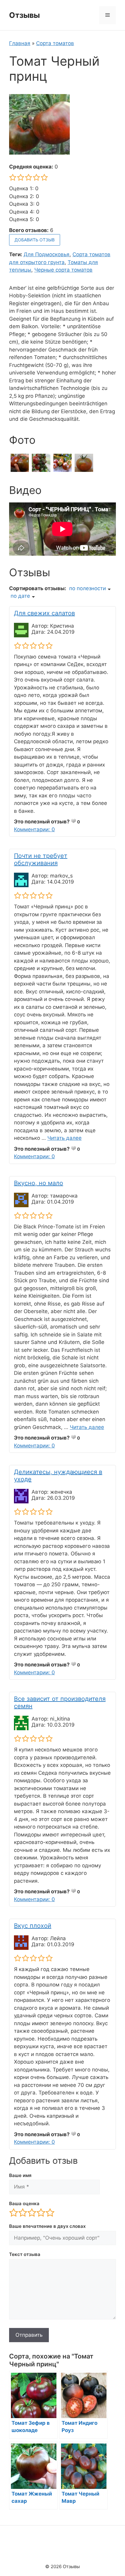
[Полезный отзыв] (73, 821)
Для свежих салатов (44, 613)
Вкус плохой (33, 1926)
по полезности (88, 588)
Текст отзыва (25, 2254)
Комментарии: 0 (34, 829)
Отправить (29, 2335)
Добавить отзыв (35, 240)
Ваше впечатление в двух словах (47, 2226)
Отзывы (24, 15)
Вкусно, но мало (39, 1183)
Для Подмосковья (47, 254)
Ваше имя (20, 2175)
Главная (20, 43)
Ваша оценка (24, 2203)
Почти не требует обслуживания (41, 859)
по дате (20, 596)
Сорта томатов (55, 43)
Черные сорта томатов (63, 270)
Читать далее (64, 1138)
